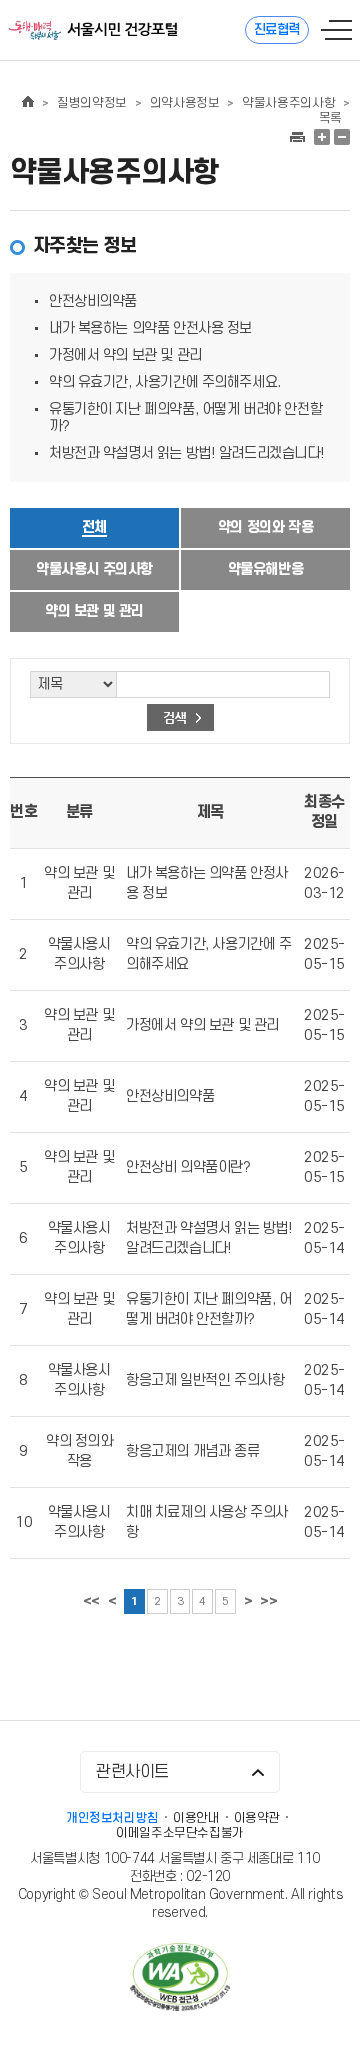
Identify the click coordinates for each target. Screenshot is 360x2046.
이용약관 (257, 1818)
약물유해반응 (265, 569)
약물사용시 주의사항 (94, 569)
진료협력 (277, 29)
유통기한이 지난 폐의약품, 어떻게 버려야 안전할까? (208, 1309)
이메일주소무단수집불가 (180, 1833)
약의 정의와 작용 (265, 527)
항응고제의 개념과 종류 (192, 1451)
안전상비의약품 (93, 301)
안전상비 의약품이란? (188, 1167)
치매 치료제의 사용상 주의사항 (207, 1522)
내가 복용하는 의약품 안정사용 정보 (207, 883)
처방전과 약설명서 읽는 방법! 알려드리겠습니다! (186, 453)
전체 (94, 527)
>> (268, 1601)
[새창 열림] (296, 137)
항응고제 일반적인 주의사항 (205, 1380)
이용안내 (196, 1818)
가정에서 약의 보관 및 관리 (125, 355)
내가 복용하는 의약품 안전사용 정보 (150, 328)
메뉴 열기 (336, 30)
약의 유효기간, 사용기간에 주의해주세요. (165, 382)
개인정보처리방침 (112, 1818)
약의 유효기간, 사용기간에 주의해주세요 (208, 954)
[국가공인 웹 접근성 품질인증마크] (180, 1979)
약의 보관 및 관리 (94, 611)
